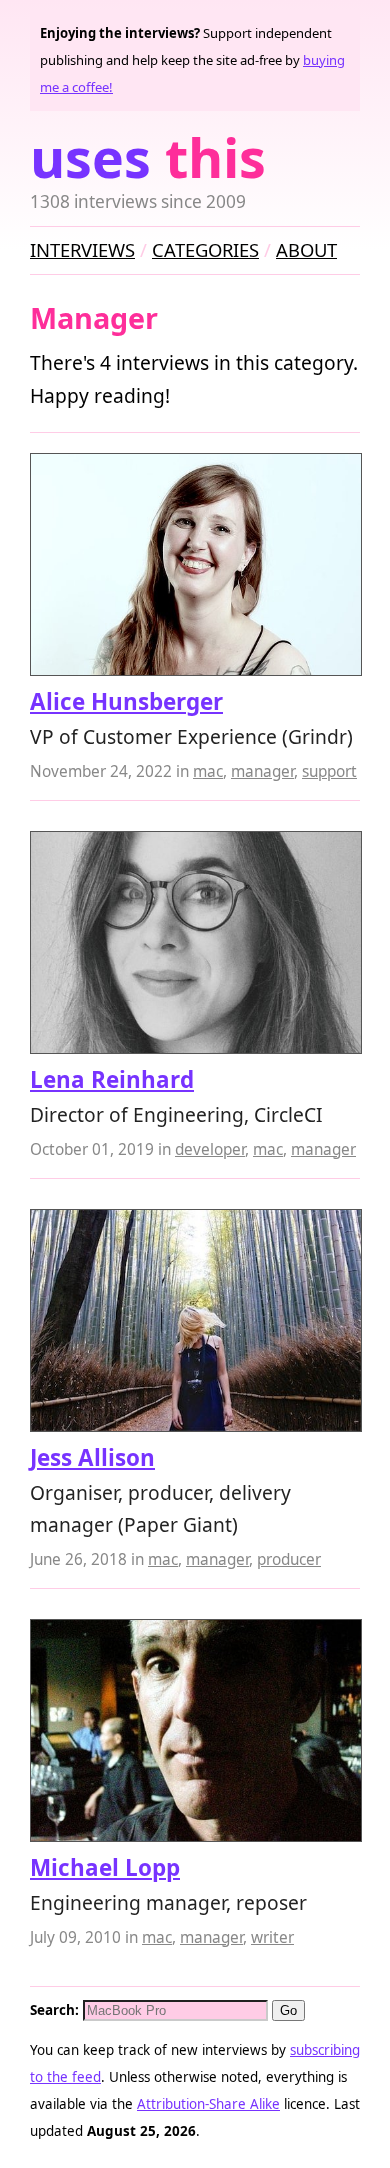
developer (210, 1149)
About (306, 249)
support (329, 771)
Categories (205, 249)
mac (208, 771)
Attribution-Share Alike (208, 2104)
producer (289, 1559)
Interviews (82, 249)
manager (262, 771)
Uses (148, 157)
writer (272, 1937)
